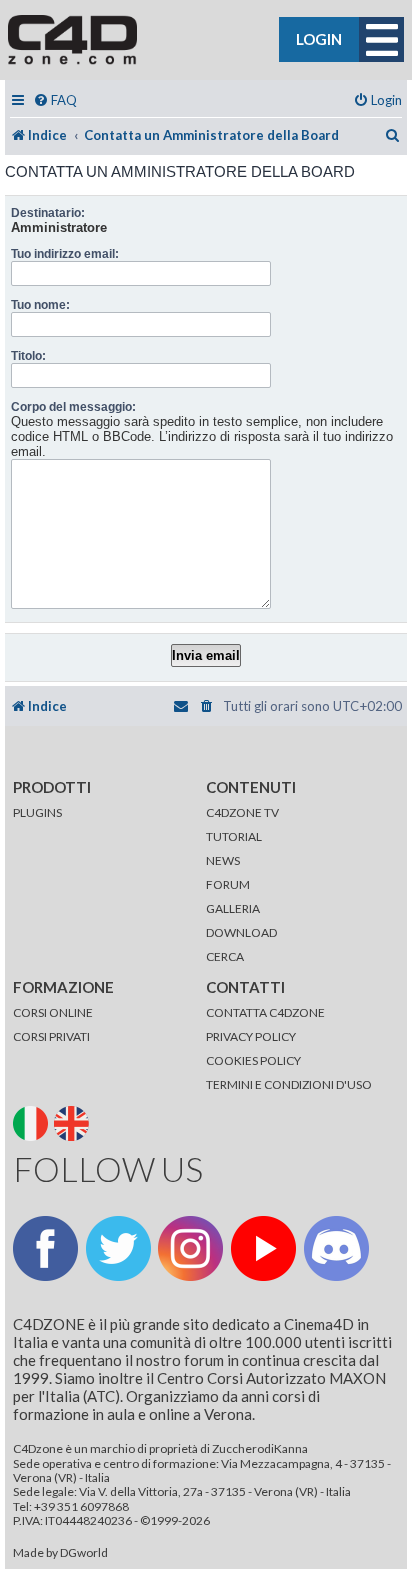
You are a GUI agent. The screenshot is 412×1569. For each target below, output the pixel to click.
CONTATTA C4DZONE (265, 1012)
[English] (73, 1121)
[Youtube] (263, 1248)
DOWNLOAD (241, 932)
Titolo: (28, 356)
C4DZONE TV (242, 812)
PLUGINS (37, 812)
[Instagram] (190, 1248)
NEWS (223, 860)
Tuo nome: (40, 305)
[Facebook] (45, 1248)
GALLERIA (233, 908)
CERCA (225, 956)
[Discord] (336, 1248)
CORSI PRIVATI (51, 1036)
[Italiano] (32, 1121)
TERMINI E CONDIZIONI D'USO (289, 1084)
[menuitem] (55, 100)
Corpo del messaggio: (73, 407)
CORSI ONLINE (53, 1012)
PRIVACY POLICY (251, 1036)
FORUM (228, 884)
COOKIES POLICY (253, 1060)
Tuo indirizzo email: (65, 254)
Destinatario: (48, 213)
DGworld (84, 1553)
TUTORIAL (234, 836)
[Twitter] (118, 1248)
